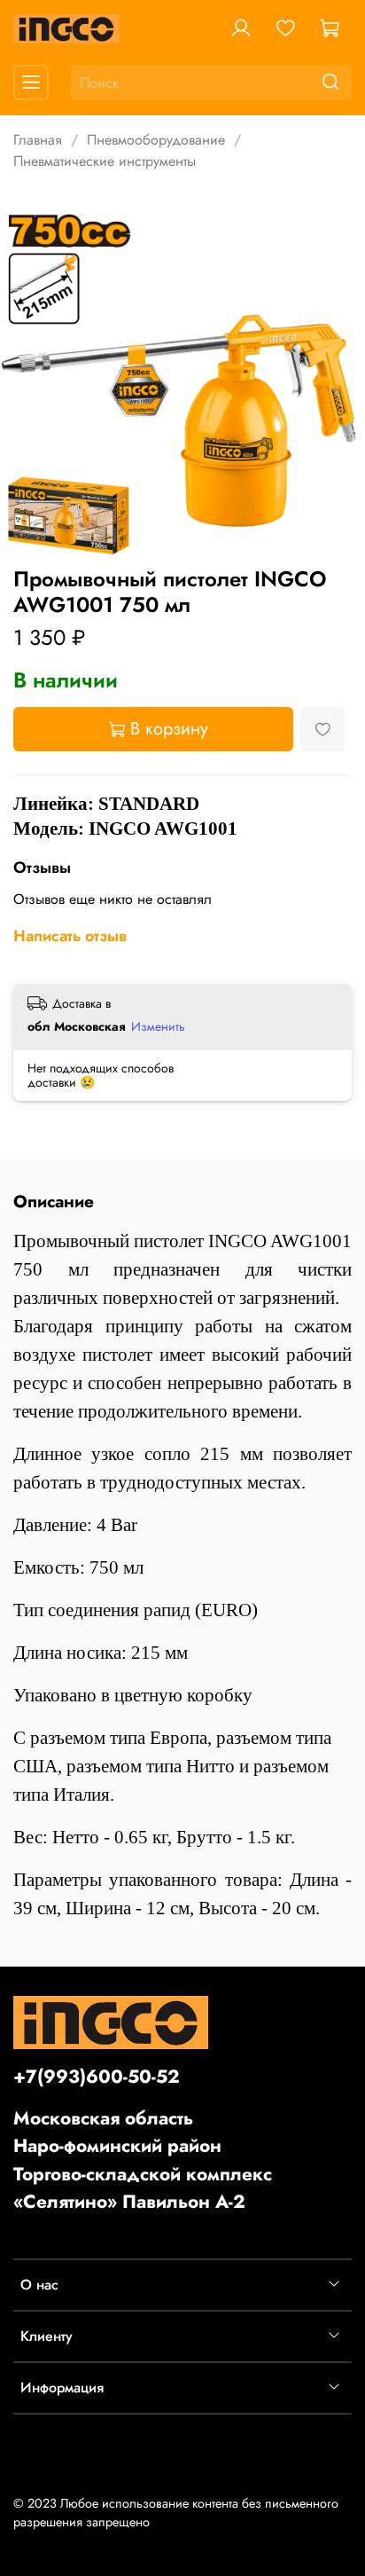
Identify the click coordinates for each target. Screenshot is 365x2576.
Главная (38, 140)
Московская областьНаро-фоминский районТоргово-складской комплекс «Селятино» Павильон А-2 (143, 2160)
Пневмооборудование (156, 140)
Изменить (158, 1026)
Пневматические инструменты (105, 161)
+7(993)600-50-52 (97, 2077)
